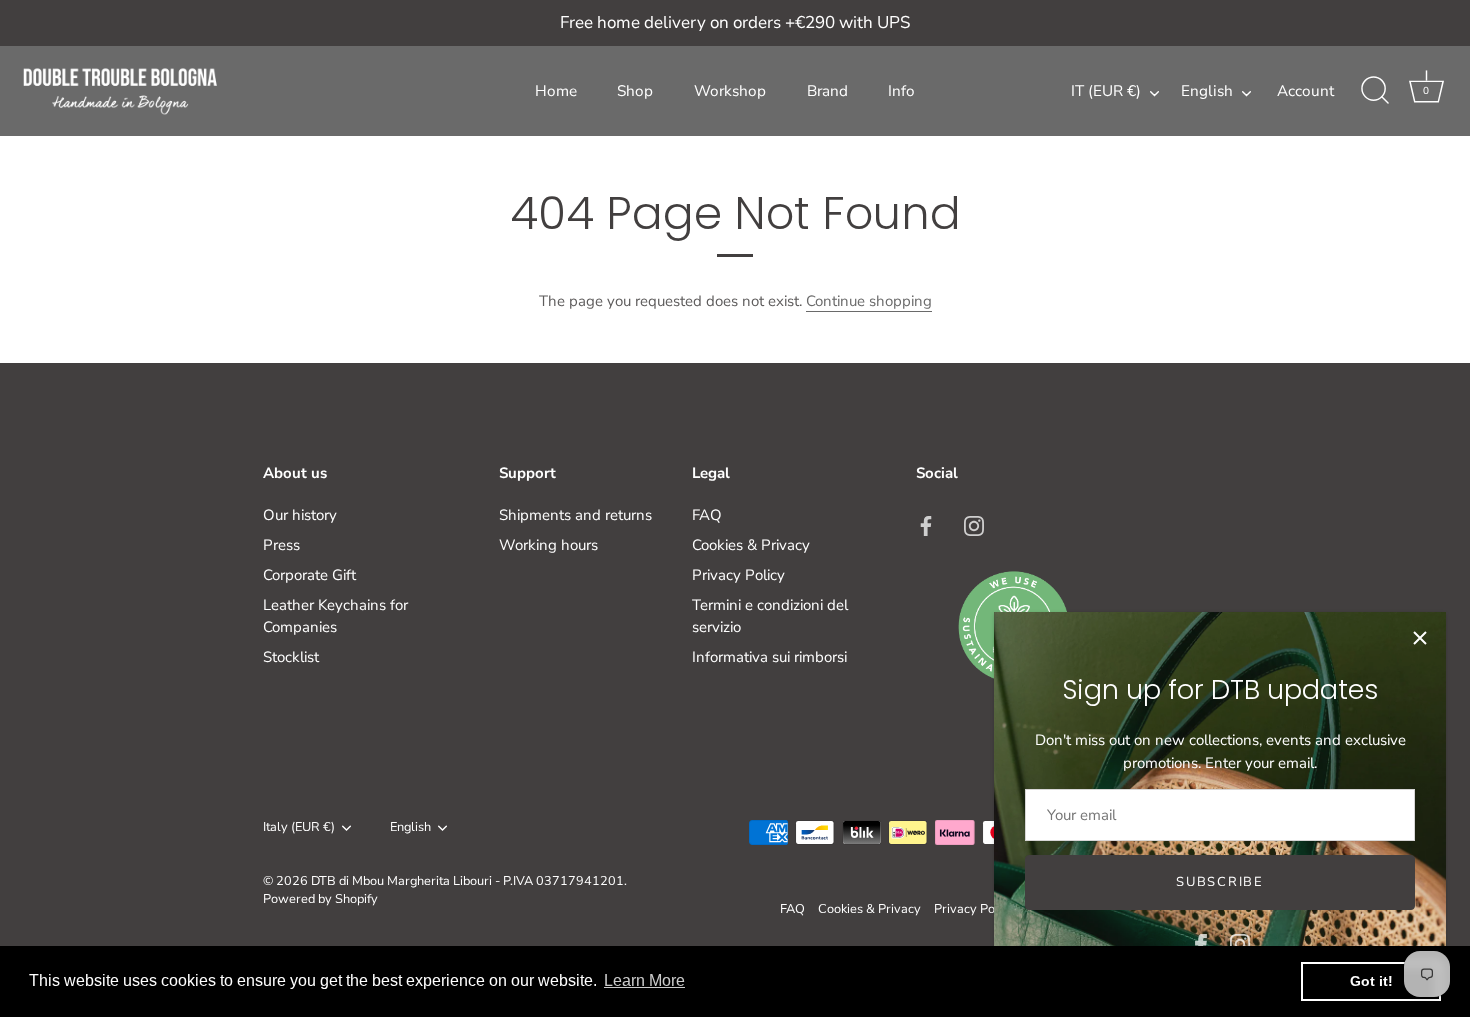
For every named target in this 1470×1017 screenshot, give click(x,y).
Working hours (548, 545)
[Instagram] (1240, 943)
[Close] (1420, 638)
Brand (827, 91)
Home (556, 91)
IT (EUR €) (1106, 91)
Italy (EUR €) (299, 828)
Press (281, 545)
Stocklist (291, 657)
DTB (323, 881)
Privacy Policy (738, 575)
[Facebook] (1201, 943)
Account (1305, 91)
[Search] (1375, 91)
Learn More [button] (644, 980)
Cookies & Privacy (751, 545)
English (1207, 91)
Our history (300, 515)
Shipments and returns (575, 515)
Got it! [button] (1371, 981)
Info (901, 91)
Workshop (730, 91)
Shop (635, 91)
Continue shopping (869, 301)
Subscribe (1219, 882)
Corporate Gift (309, 575)
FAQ (707, 515)
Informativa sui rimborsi (769, 657)
